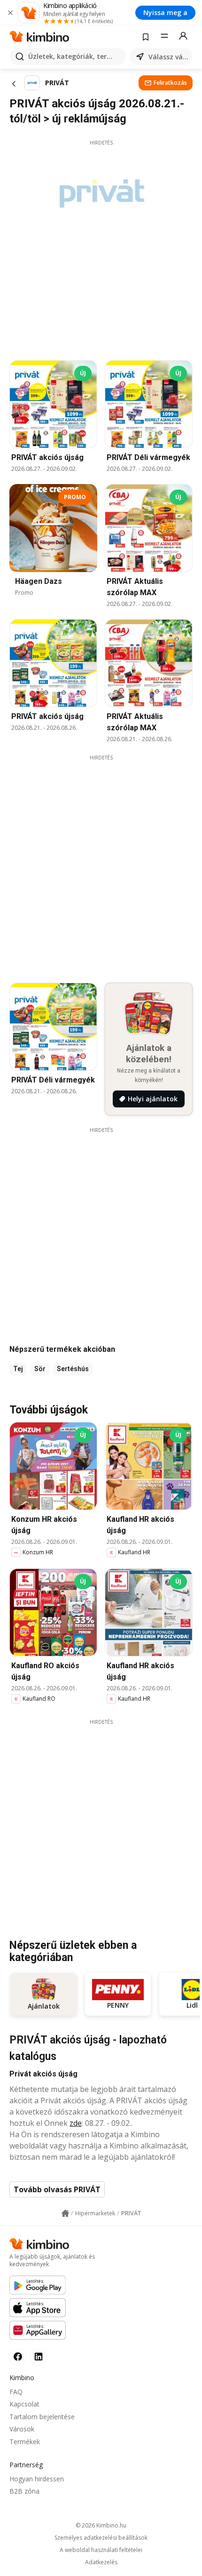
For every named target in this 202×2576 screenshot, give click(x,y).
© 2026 (101, 2525)
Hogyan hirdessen (37, 2479)
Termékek (25, 2442)
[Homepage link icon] (65, 2213)
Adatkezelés (101, 2562)
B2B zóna (24, 2491)
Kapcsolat (24, 2404)
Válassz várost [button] (169, 57)
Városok (22, 2429)
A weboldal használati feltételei (101, 2550)
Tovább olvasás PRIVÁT (57, 2189)
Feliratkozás (170, 83)
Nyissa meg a (165, 12)
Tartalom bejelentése (42, 2417)
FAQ (16, 2392)
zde (76, 2123)
